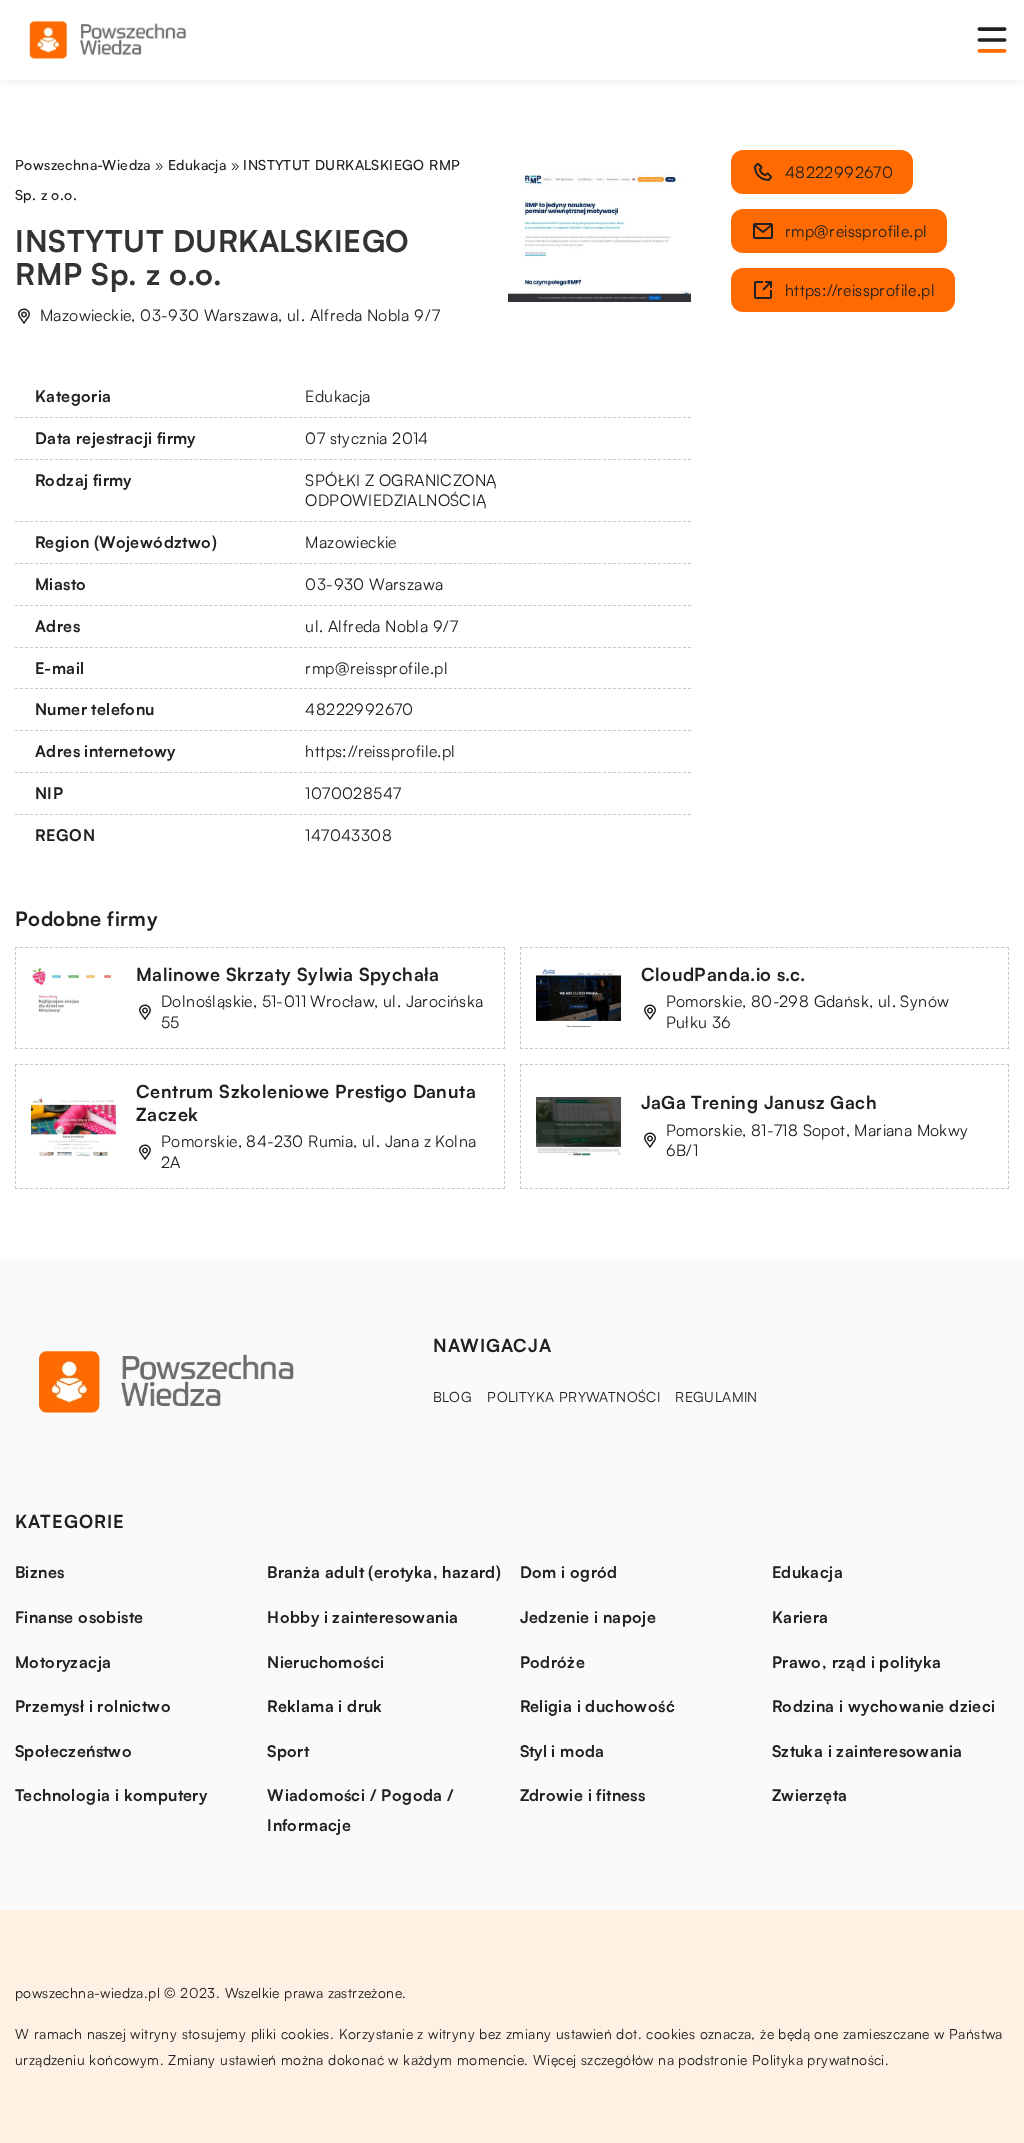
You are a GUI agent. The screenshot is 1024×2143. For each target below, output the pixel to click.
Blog (453, 1396)
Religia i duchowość (598, 1706)
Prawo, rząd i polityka (857, 1662)
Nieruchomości (325, 1662)
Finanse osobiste (79, 1617)
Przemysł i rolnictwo (93, 1706)
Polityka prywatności (573, 1396)
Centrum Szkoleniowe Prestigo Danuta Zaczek (306, 1102)
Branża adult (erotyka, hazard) (384, 1572)
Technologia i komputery (111, 1795)
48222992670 (359, 709)
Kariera (800, 1617)
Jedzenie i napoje (588, 1617)
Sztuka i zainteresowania (867, 1751)
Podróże (553, 1662)
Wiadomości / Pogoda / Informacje (360, 1810)
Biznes (39, 1572)
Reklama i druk (325, 1706)
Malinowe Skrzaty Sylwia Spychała (288, 974)
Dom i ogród (569, 1572)
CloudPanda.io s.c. (723, 974)
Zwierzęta (810, 1795)
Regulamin (716, 1396)
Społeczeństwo (73, 1751)
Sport (288, 1751)
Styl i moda (562, 1751)
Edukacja (337, 396)
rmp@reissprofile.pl (376, 668)
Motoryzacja (63, 1662)
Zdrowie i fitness (583, 1795)
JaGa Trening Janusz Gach (759, 1102)
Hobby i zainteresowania (362, 1617)
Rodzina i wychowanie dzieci (884, 1706)
